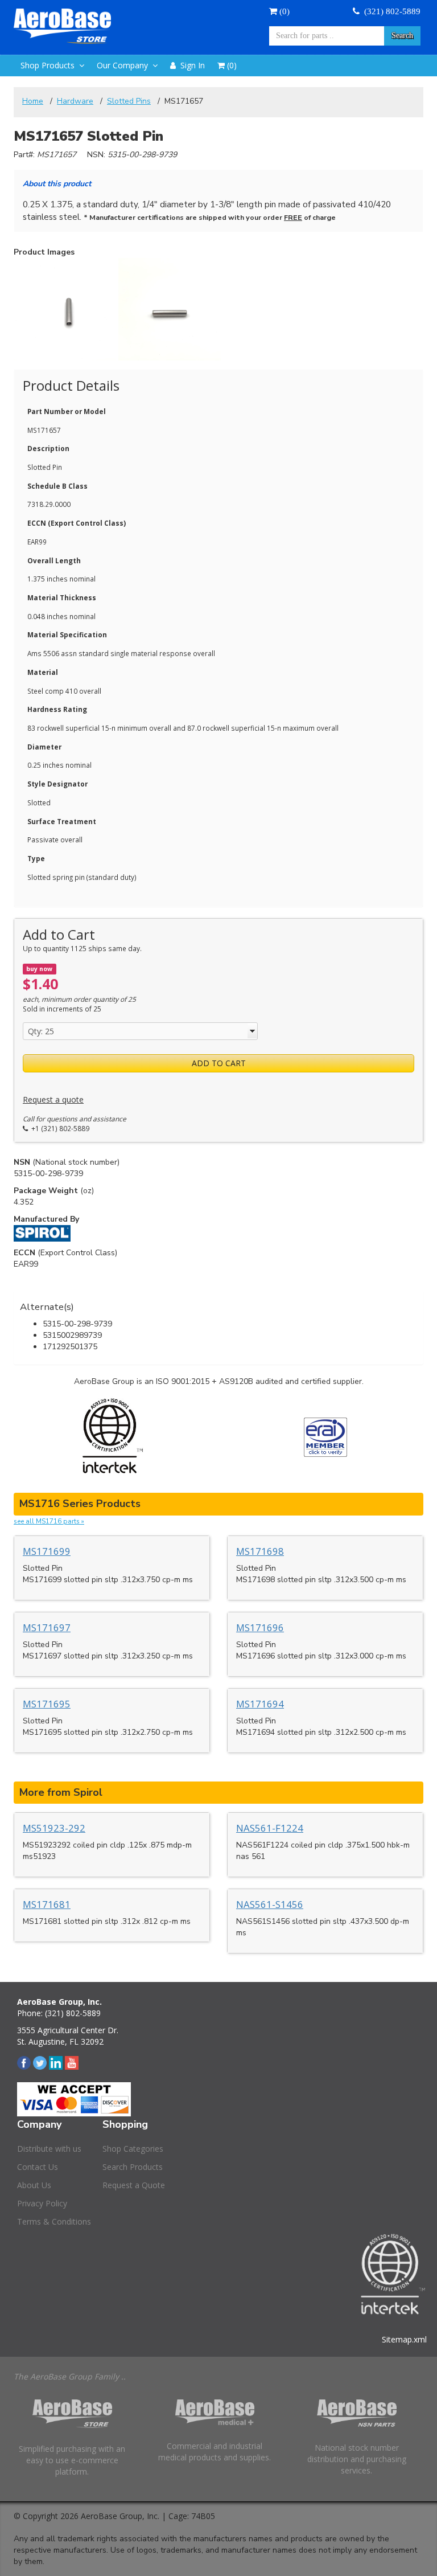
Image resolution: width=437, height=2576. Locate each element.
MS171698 (260, 1551)
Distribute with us (49, 2149)
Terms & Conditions (54, 2221)
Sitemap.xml (404, 2339)
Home (33, 101)
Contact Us (38, 2167)
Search (402, 36)
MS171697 (47, 1627)
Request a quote (53, 1099)
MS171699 (47, 1551)
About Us (34, 2185)
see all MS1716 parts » (49, 1521)
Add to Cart (219, 1063)
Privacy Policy (42, 2203)
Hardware (75, 101)
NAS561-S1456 (270, 1904)
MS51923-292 (54, 1828)
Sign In (190, 65)
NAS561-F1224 (270, 1828)
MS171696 (260, 1627)
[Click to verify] (325, 1437)
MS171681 (47, 1904)
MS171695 (47, 1704)
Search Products (133, 2167)
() (283, 11)
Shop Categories (133, 2149)
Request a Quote (134, 2185)
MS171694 (260, 1704)
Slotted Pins (129, 101)
